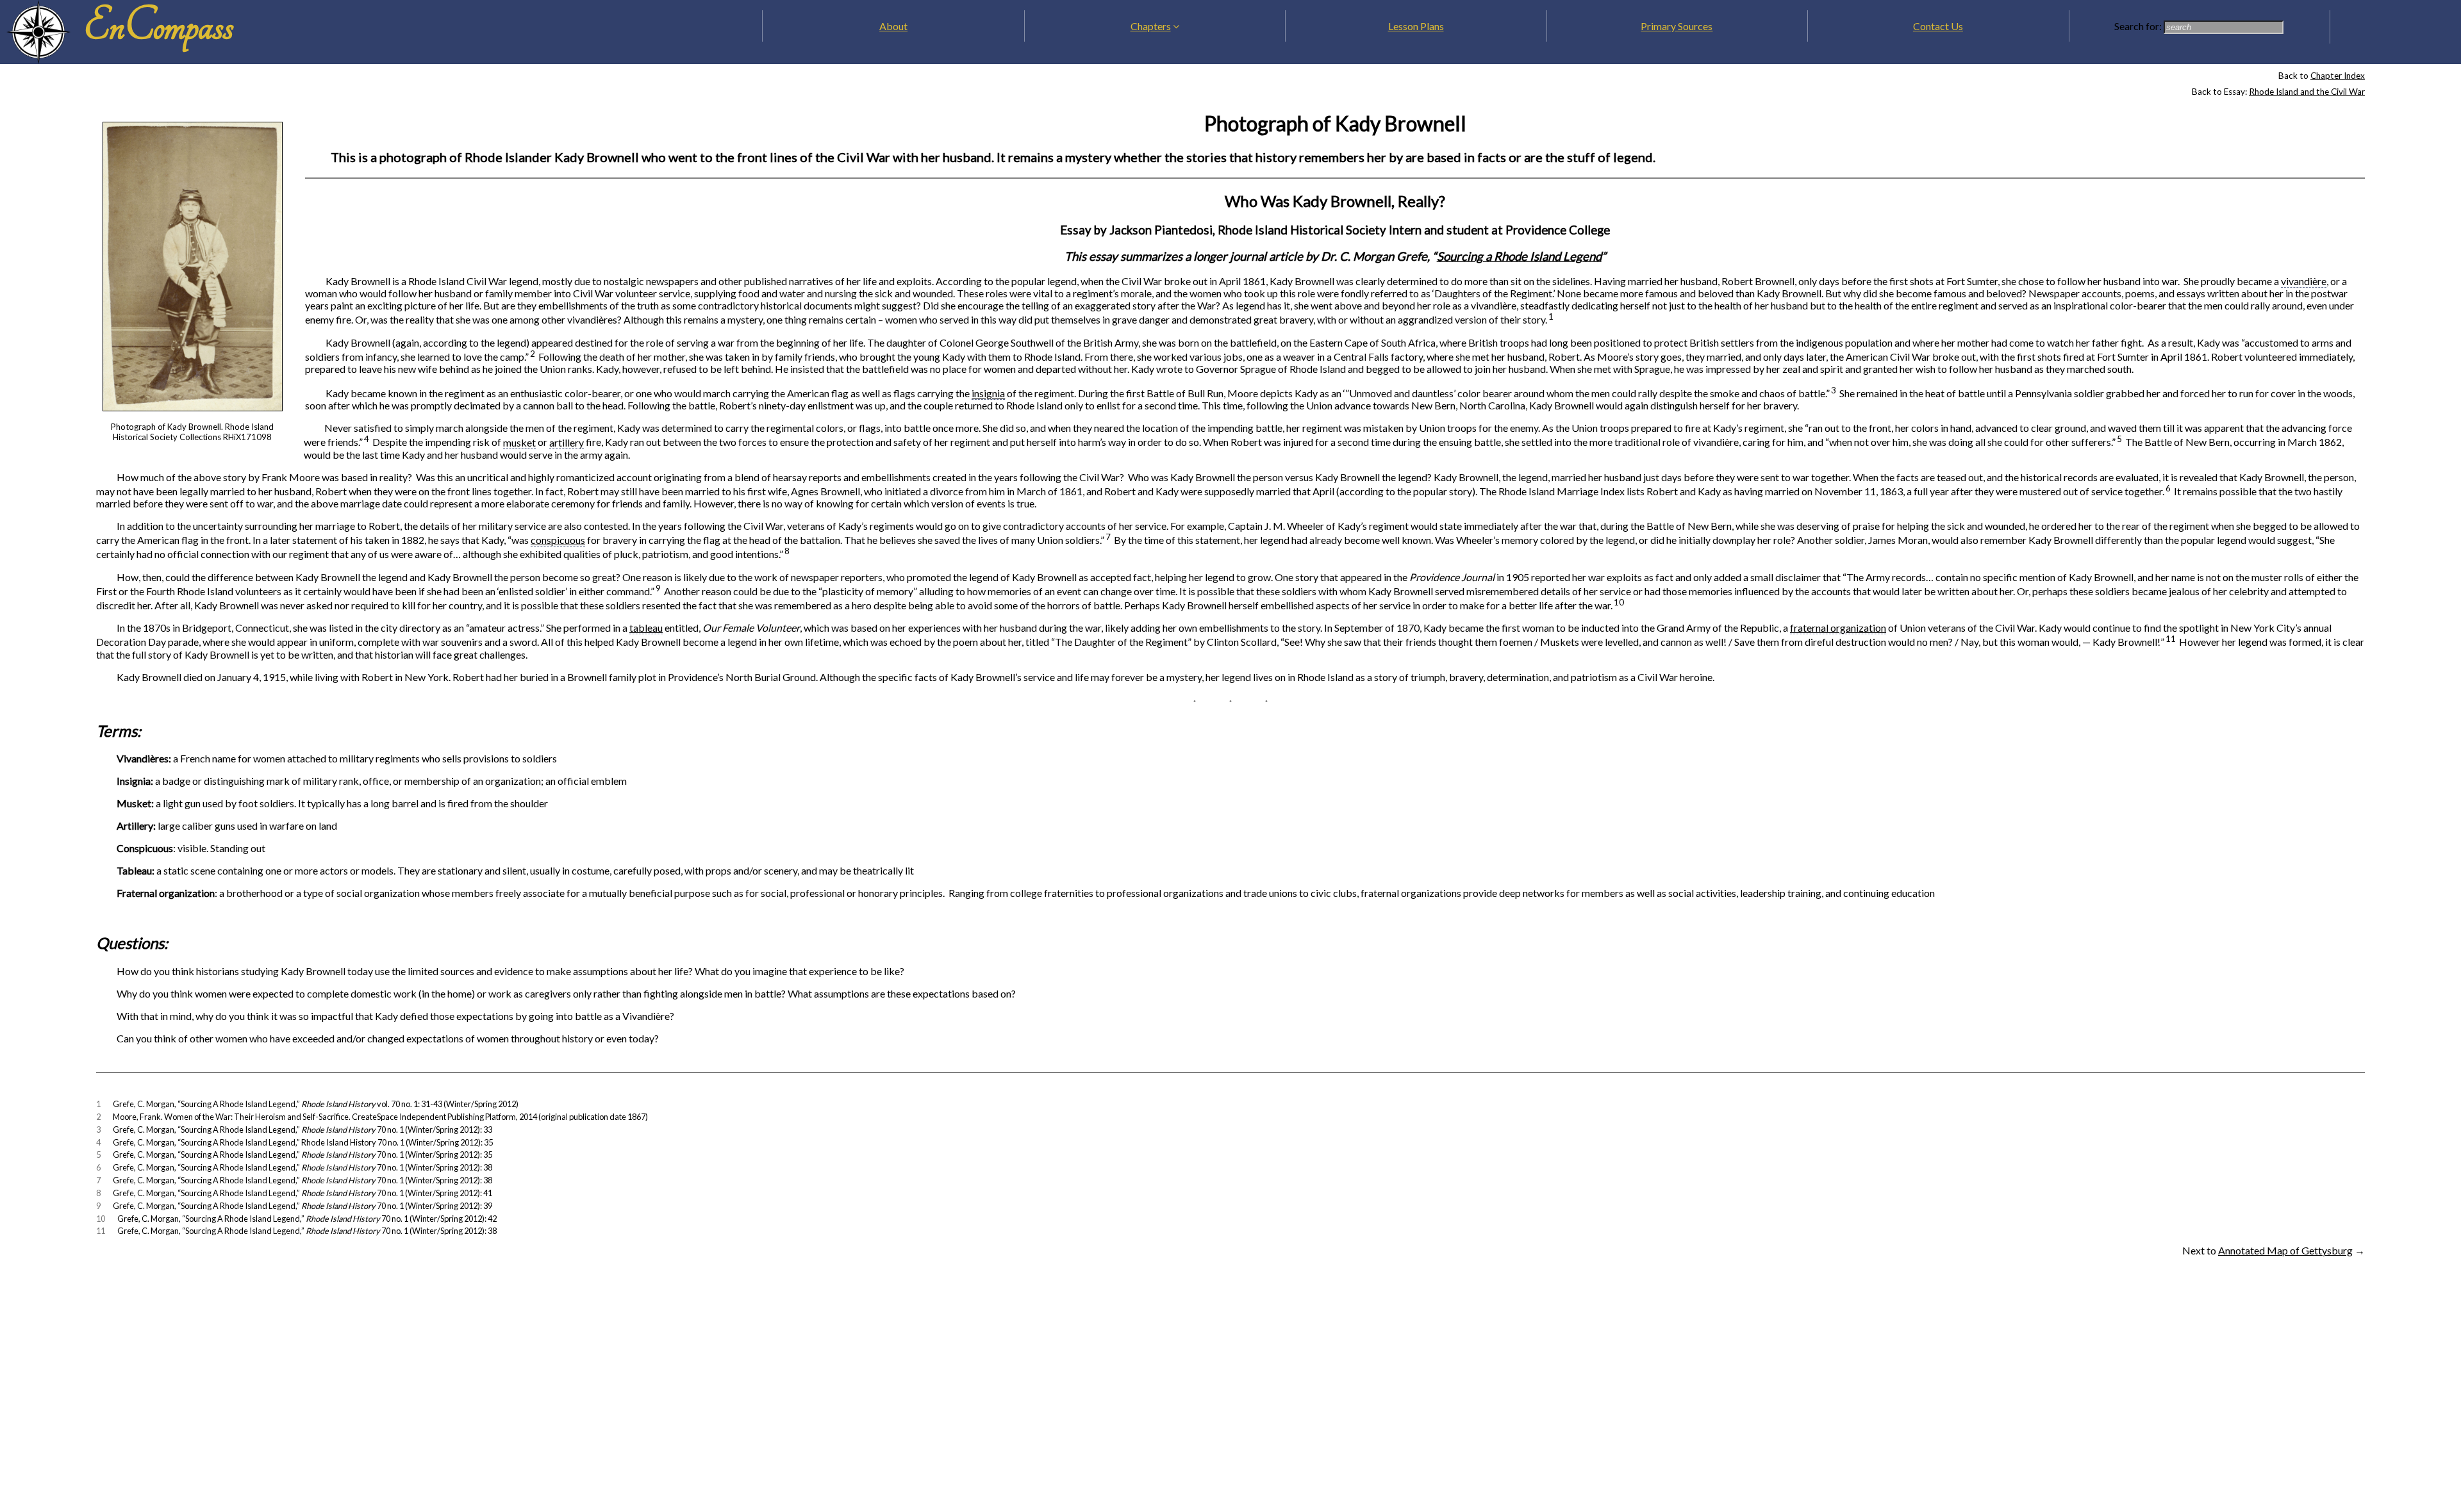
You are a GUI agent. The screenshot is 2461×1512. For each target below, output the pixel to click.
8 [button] (787, 551)
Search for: (2139, 26)
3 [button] (1834, 390)
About (893, 26)
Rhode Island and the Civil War (2307, 92)
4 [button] (367, 439)
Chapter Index (2338, 76)
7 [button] (1108, 537)
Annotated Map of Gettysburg (2285, 1250)
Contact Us (1938, 26)
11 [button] (2171, 639)
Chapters (1151, 26)
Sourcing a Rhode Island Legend (1519, 256)
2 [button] (533, 354)
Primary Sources (1677, 26)
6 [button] (2168, 488)
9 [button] (658, 588)
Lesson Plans (1416, 26)
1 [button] (1551, 316)
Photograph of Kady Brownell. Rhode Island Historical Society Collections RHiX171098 (192, 432)
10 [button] (1619, 602)
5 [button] (2119, 439)
